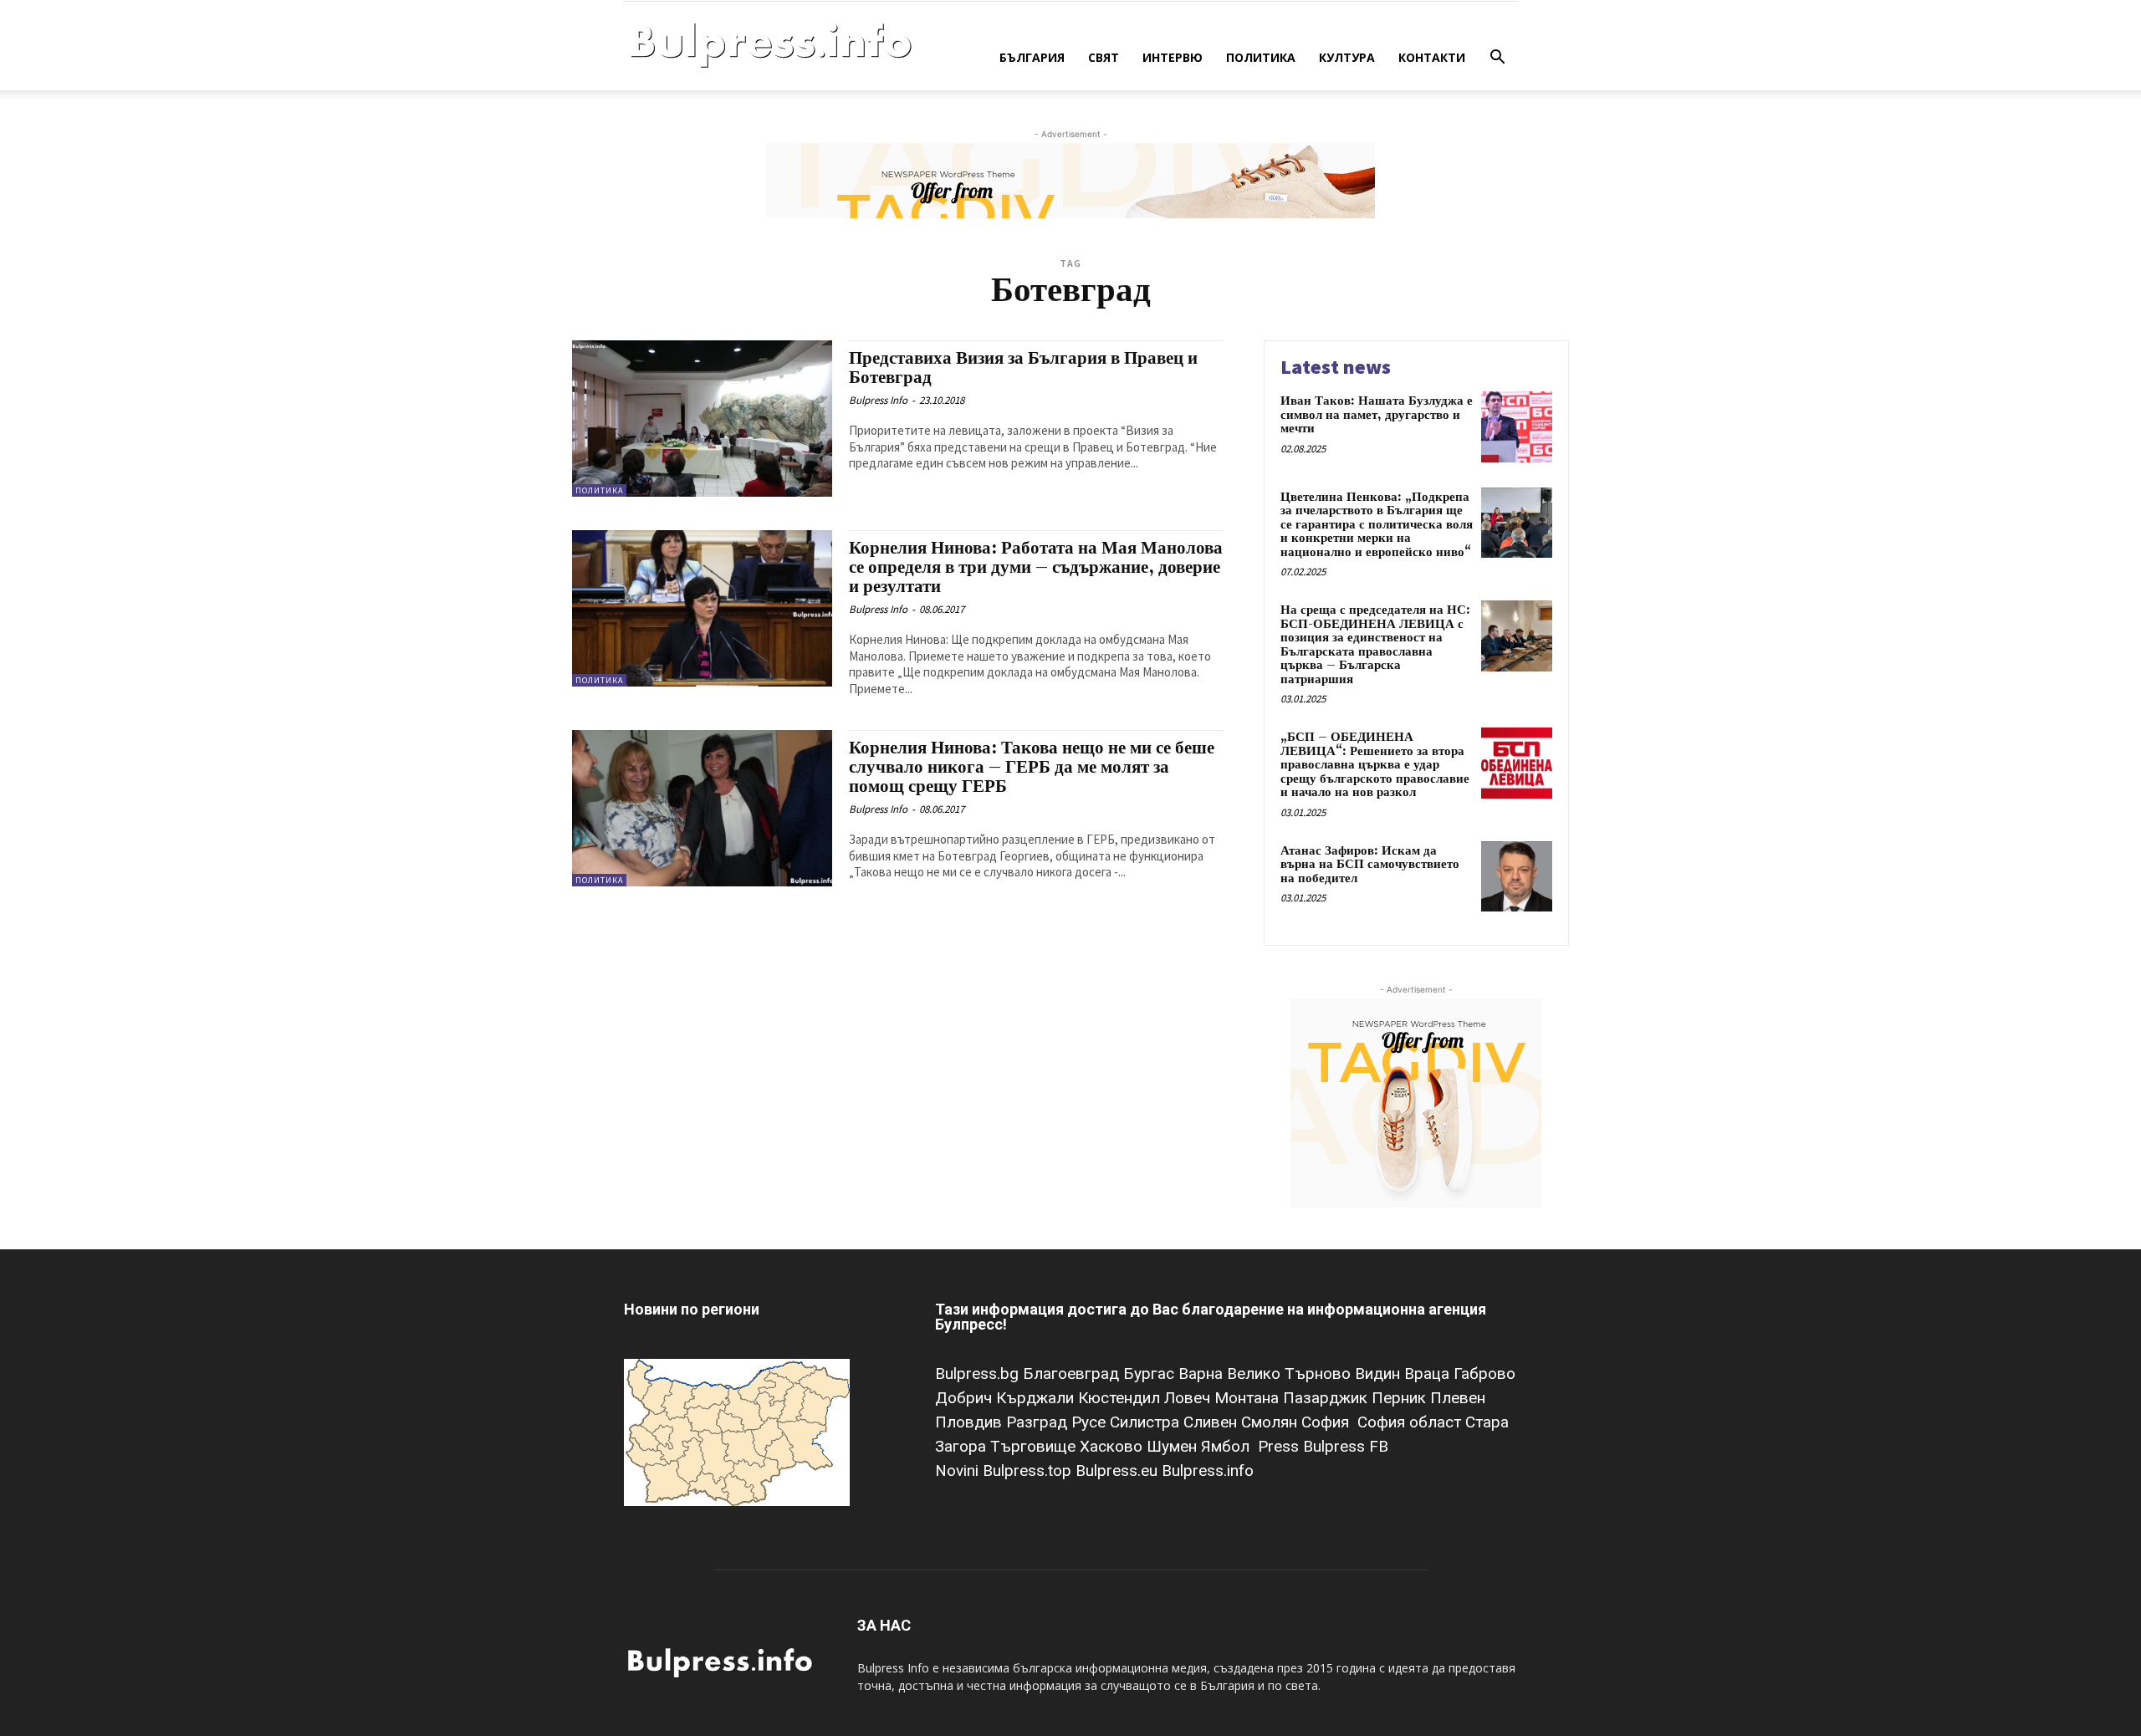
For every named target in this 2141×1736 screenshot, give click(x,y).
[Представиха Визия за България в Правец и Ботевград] (702, 419)
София (1327, 1422)
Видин (1380, 1373)
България (1032, 57)
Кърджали (1037, 1398)
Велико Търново (1291, 1373)
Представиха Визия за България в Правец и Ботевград (1023, 368)
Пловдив (971, 1422)
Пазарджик (1327, 1398)
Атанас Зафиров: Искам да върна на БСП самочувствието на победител (1370, 865)
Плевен (1458, 1398)
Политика (1261, 57)
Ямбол (1229, 1446)
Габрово (1484, 1373)
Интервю (1173, 57)
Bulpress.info (1210, 1470)
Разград (1039, 1422)
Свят (1104, 57)
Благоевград (1073, 1373)
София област (1411, 1422)
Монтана (1249, 1398)
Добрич (966, 1398)
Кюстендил (1121, 1398)
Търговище (1035, 1446)
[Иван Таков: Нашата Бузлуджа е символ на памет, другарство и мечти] (1517, 427)
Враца (1429, 1373)
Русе (1091, 1422)
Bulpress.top (1029, 1470)
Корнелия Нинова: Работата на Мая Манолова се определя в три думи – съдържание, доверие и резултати (1036, 568)
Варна (1203, 1373)
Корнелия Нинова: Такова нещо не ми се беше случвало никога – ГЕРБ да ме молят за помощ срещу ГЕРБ (1032, 768)
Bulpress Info (878, 400)
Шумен (1174, 1446)
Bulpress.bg (979, 1373)
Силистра (1147, 1422)
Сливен (1212, 1422)
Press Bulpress (1311, 1446)
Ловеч (1189, 1398)
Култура (1347, 57)
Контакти (1432, 57)
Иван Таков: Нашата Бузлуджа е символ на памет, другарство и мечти (1377, 415)
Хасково (1113, 1446)
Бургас (1151, 1373)
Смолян (1271, 1422)
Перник (1401, 1398)
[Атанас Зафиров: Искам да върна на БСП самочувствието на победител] (1517, 877)
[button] (1497, 59)
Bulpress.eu (1119, 1470)
